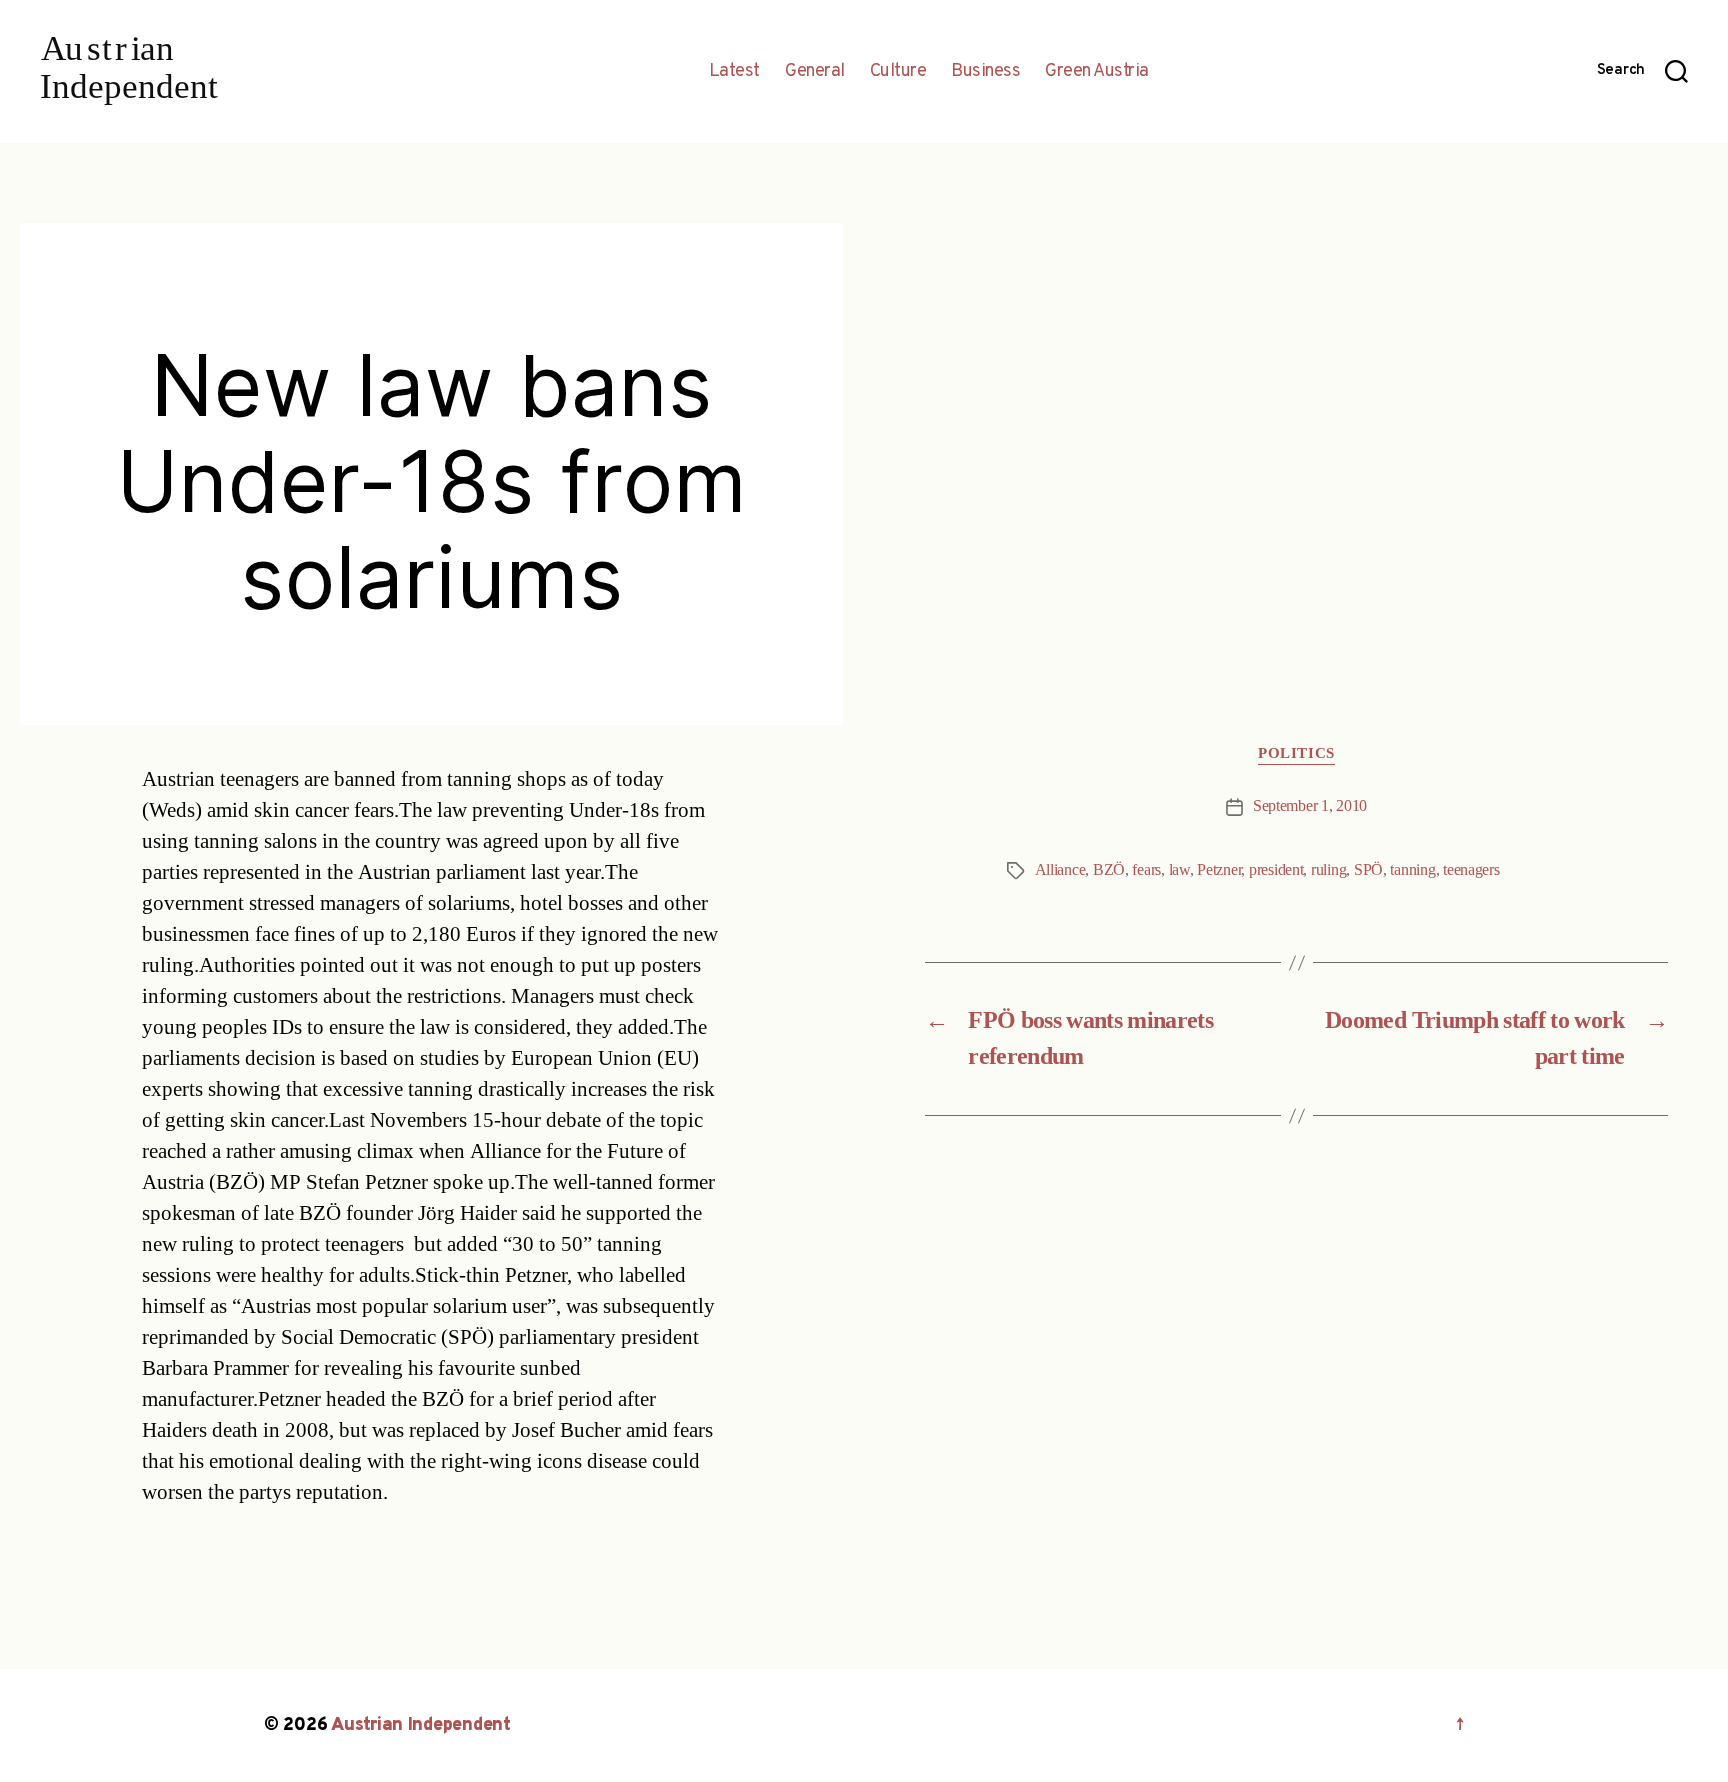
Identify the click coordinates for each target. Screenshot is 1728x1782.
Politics (1296, 754)
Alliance (1060, 870)
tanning (1412, 870)
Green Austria (1097, 72)
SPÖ (1368, 870)
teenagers (1471, 870)
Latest (734, 72)
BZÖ (1109, 870)
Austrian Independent (421, 1725)
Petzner (1219, 870)
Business (985, 72)
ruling (1328, 870)
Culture (898, 72)
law (1179, 870)
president (1276, 870)
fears (1146, 870)
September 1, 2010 (1310, 806)
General (815, 72)
